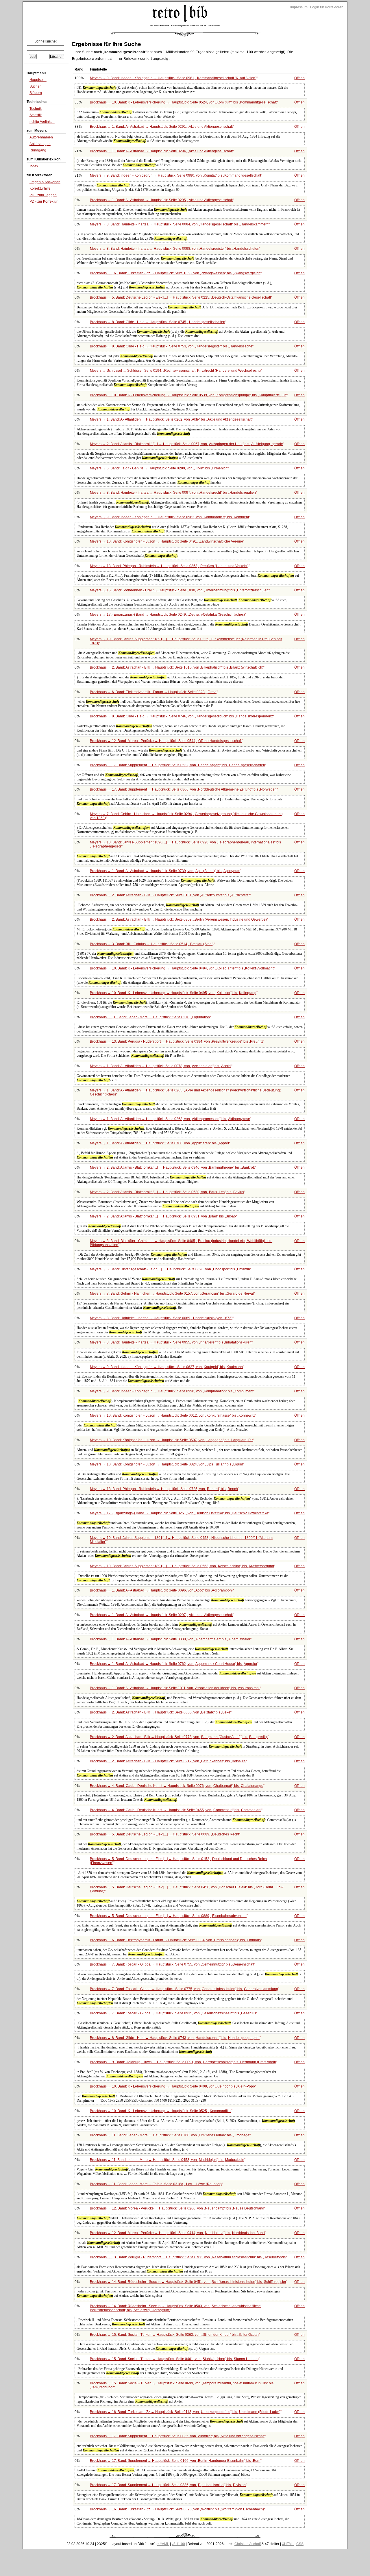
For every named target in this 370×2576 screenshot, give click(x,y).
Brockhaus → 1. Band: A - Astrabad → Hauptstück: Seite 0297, (161, 1615)
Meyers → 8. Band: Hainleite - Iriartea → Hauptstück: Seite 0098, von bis (175, 249)
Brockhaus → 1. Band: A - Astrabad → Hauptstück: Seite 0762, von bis (174, 1664)
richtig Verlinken (42, 122)
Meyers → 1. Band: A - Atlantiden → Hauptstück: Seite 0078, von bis (161, 1066)
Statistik (36, 115)
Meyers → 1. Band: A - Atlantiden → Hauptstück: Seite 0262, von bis (171, 419)
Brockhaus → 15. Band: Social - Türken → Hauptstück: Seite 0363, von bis (174, 2335)
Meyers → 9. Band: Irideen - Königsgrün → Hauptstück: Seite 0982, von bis (169, 517)
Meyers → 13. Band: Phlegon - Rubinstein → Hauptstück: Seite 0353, (169, 566)
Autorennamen (41, 137)
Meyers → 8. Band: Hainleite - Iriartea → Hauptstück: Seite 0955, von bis (171, 1342)
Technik (36, 109)
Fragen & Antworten (45, 182)
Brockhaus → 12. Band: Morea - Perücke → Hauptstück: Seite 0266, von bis (177, 2208)
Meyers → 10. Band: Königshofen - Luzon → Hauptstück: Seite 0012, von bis (172, 1415)
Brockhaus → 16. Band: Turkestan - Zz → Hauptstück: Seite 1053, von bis (175, 273)
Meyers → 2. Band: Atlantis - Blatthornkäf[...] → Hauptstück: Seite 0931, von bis (163, 1216)
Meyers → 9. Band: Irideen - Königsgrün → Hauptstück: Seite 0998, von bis (172, 1391)
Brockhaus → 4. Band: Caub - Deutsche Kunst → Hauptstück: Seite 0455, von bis (176, 1810)
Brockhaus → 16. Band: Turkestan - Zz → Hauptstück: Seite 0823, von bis (177, 2509)
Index (34, 166)
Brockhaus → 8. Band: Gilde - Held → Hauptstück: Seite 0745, (158, 322)
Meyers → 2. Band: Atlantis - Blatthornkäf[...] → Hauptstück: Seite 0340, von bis (172, 1167)
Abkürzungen (40, 144)
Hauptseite (38, 80)
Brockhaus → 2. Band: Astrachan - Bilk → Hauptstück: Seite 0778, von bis (179, 1737)
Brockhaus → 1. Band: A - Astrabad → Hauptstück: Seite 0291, (161, 127)
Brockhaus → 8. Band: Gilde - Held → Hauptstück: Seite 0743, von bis (175, 2038)
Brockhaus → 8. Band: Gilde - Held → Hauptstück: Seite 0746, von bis (181, 716)
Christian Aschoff (248, 2544)
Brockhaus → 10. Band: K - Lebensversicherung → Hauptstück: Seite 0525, (161, 2111)
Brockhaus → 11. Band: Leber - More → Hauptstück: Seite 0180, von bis (170, 2135)
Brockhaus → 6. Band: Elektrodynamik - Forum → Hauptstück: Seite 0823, (153, 692)
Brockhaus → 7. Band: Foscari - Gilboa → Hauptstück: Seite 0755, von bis (172, 1964)
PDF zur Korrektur (44, 201)
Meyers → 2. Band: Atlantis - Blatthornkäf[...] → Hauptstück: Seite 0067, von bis (186, 444)
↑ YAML (163, 2544)
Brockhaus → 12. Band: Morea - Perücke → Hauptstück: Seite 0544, (166, 741)
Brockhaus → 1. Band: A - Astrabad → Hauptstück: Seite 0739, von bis (165, 871)
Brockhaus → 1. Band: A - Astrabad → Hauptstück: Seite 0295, (161, 200)
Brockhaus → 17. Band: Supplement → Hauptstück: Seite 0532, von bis (177, 765)
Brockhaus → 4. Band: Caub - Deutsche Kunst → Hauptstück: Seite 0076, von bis (177, 1786)
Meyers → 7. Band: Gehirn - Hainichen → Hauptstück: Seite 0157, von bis (172, 1293)
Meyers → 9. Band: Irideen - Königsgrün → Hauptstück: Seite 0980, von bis (175, 175)
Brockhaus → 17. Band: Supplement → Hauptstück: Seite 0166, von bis (175, 2461)
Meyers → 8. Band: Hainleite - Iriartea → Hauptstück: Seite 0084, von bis (179, 224)
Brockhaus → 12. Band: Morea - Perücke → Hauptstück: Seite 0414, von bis (177, 2233)
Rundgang (38, 150)
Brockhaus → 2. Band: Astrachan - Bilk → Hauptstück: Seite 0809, (178, 919)
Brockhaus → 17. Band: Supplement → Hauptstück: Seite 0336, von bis (168, 2485)
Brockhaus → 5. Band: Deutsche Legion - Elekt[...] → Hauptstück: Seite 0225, (180, 297)
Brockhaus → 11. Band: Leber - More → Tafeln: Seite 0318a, (156, 2184)
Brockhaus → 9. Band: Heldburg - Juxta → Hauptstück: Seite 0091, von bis (183, 2062)
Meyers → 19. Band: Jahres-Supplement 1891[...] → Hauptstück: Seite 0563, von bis (182, 1566)
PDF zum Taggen (43, 195)
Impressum (299, 7)
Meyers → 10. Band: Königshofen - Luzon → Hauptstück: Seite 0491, (166, 541)
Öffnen (299, 78)
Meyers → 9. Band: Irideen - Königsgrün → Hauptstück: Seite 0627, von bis (166, 1367)
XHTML (288, 2544)
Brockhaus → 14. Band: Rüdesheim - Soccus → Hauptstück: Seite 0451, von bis (188, 2282)
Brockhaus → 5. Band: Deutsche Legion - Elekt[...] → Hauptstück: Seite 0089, (164, 1834)
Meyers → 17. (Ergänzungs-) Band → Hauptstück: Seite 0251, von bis (179, 1513)
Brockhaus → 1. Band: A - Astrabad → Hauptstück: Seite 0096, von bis (161, 1590)
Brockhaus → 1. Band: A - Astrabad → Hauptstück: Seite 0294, (161, 151)
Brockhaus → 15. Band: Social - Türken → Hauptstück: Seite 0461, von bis (174, 2359)
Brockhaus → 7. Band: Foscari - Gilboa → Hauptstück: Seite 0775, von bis (184, 1989)
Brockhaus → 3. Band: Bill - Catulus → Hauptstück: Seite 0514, (152, 944)
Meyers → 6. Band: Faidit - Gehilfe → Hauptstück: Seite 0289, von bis (159, 468)
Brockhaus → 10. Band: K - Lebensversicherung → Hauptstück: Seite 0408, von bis (172, 2086)
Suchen (36, 86)
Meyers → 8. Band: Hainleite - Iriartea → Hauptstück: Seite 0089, (161, 1318)
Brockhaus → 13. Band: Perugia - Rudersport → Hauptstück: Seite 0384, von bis (176, 1041)
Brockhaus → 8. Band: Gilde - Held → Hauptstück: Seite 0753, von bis (171, 346)
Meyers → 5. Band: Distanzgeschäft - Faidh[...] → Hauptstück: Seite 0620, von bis (170, 1269)
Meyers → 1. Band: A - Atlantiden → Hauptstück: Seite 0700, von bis (159, 1143)
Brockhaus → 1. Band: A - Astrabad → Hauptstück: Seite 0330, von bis (170, 1639)
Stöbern (36, 93)
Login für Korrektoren (327, 7)
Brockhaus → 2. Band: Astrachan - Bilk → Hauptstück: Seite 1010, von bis (177, 667)
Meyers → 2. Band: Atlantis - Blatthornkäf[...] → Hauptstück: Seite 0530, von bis (167, 1192)
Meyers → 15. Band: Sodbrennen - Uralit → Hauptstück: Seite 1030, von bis (179, 590)
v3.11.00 (178, 2544)
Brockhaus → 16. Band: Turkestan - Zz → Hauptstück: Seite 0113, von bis (185, 2412)
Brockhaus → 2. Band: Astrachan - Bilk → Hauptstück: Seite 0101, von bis (170, 895)
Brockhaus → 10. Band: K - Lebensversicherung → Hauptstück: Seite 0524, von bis (183, 102)
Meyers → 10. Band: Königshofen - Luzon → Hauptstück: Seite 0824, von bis (166, 1464)
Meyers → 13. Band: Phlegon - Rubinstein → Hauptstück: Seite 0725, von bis (164, 1489)
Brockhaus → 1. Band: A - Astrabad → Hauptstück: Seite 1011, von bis (175, 1688)
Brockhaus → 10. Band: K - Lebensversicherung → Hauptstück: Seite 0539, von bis (188, 395)
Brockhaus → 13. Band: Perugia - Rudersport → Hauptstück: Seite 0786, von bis (188, 2257)
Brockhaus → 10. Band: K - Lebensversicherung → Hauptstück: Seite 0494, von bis (182, 968)
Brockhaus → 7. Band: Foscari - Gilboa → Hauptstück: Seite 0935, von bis (173, 2013)
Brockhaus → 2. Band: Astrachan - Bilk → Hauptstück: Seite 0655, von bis (160, 1712)
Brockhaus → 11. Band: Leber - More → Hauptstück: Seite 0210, (150, 1017)
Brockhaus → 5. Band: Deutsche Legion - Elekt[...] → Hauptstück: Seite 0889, (168, 1916)
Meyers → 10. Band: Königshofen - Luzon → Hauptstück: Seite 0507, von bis (172, 1440)
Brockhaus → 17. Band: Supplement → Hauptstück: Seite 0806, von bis (183, 789)
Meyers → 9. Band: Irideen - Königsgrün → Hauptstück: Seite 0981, (173, 78)
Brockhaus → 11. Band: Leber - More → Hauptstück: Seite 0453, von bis (167, 2160)
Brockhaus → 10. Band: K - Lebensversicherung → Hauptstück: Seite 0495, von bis (173, 993)
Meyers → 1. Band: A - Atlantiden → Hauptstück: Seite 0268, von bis (170, 1119)
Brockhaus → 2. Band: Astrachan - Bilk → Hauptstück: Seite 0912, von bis (168, 1761)
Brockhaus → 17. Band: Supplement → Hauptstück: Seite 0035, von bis (177, 2436)
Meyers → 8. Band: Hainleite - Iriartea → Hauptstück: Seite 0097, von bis (173, 493)
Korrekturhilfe (40, 188)
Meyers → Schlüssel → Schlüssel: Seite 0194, (175, 371)
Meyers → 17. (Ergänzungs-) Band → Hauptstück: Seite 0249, (167, 615)
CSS (300, 2544)
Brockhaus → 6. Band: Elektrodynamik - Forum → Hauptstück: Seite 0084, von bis (175, 1940)
